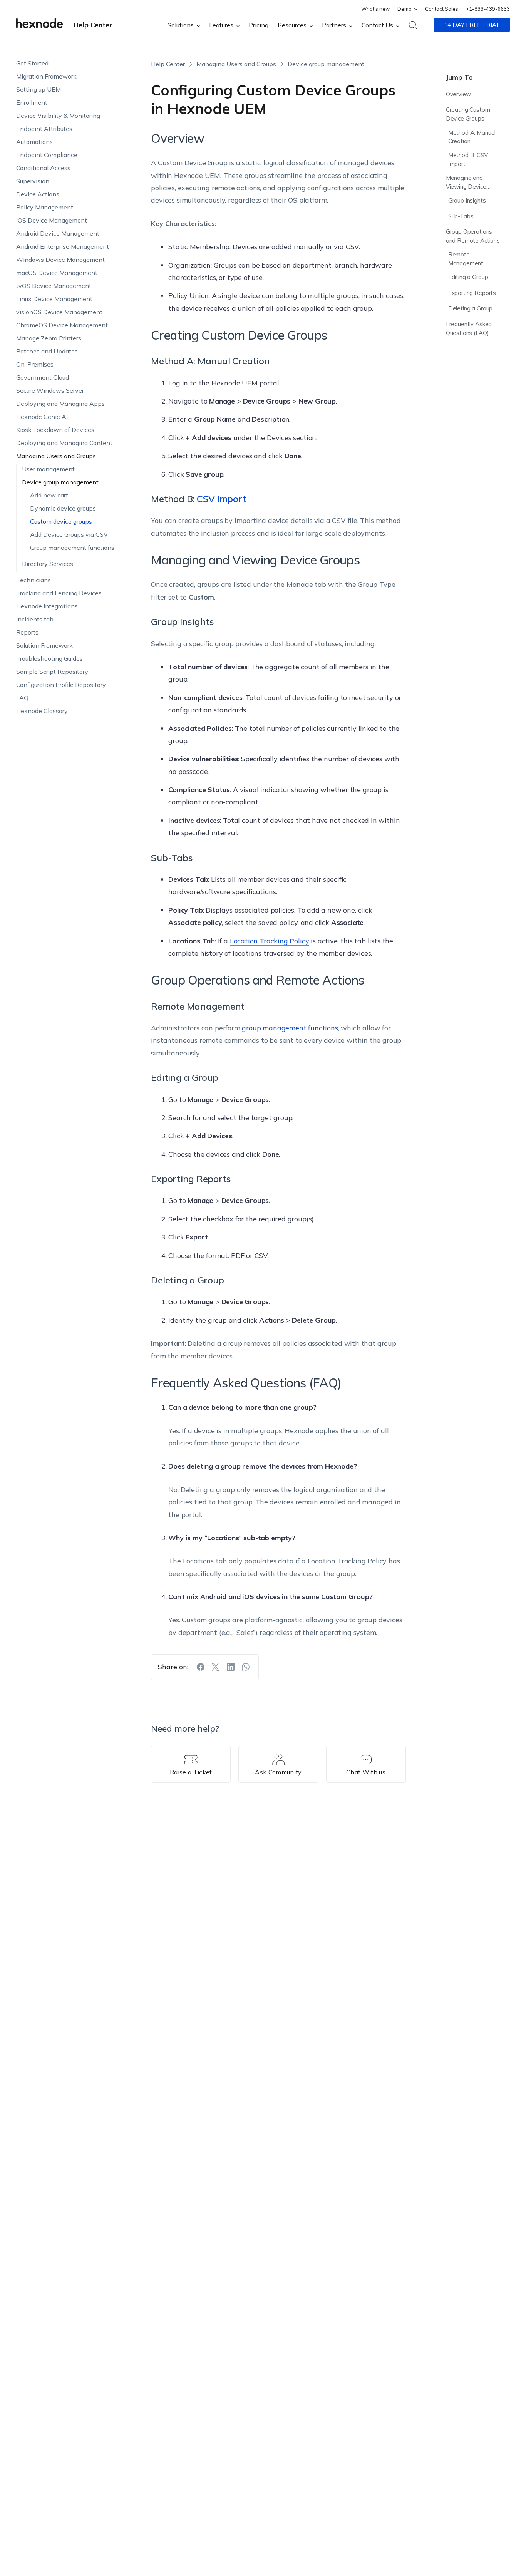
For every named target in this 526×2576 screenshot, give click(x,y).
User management (48, 469)
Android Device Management (58, 233)
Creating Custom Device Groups (468, 114)
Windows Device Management (60, 260)
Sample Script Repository (52, 672)
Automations (34, 142)
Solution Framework (44, 645)
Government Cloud (43, 377)
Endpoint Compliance (47, 155)
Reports (27, 632)
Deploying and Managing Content (64, 443)
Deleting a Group (471, 309)
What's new (375, 9)
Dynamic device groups (63, 508)
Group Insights (467, 201)
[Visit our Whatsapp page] (246, 1667)
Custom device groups (61, 521)
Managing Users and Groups (56, 456)
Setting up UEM (39, 89)
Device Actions (38, 194)
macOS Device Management (57, 273)
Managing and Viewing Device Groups (466, 183)
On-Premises (35, 364)
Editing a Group (468, 277)
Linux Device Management (54, 299)
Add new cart (49, 495)
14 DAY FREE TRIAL (472, 25)
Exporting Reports (472, 293)
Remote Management (466, 259)
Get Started (32, 63)
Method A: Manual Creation (472, 137)
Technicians (34, 580)
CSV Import (222, 499)
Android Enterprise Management (63, 246)
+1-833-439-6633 (488, 9)
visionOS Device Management (59, 312)
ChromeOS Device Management (62, 325)
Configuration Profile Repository (61, 685)
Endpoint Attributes (44, 129)
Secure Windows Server (50, 390)
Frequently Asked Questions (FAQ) (469, 328)
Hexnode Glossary (42, 711)
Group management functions (72, 548)
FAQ (22, 698)
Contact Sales (442, 9)
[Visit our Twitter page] (216, 1667)
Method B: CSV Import (468, 160)
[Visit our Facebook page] (201, 1667)
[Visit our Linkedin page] (231, 1667)
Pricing (259, 25)
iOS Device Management (52, 220)
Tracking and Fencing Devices (59, 593)
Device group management (60, 482)
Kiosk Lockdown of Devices (55, 430)
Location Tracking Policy (270, 941)
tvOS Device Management (54, 286)
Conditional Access (43, 168)
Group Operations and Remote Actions (473, 236)
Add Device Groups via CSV (69, 534)
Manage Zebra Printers (49, 338)
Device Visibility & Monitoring (58, 116)
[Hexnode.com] (39, 25)
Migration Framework (46, 76)
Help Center (93, 25)
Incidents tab (35, 619)
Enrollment (32, 102)
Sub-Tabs (461, 216)
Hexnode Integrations (47, 606)
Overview (458, 94)
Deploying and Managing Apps (60, 404)
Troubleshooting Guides (49, 658)
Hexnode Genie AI (42, 417)
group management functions (290, 1028)
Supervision (33, 181)
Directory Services (48, 564)
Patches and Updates (47, 351)
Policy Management (45, 207)
